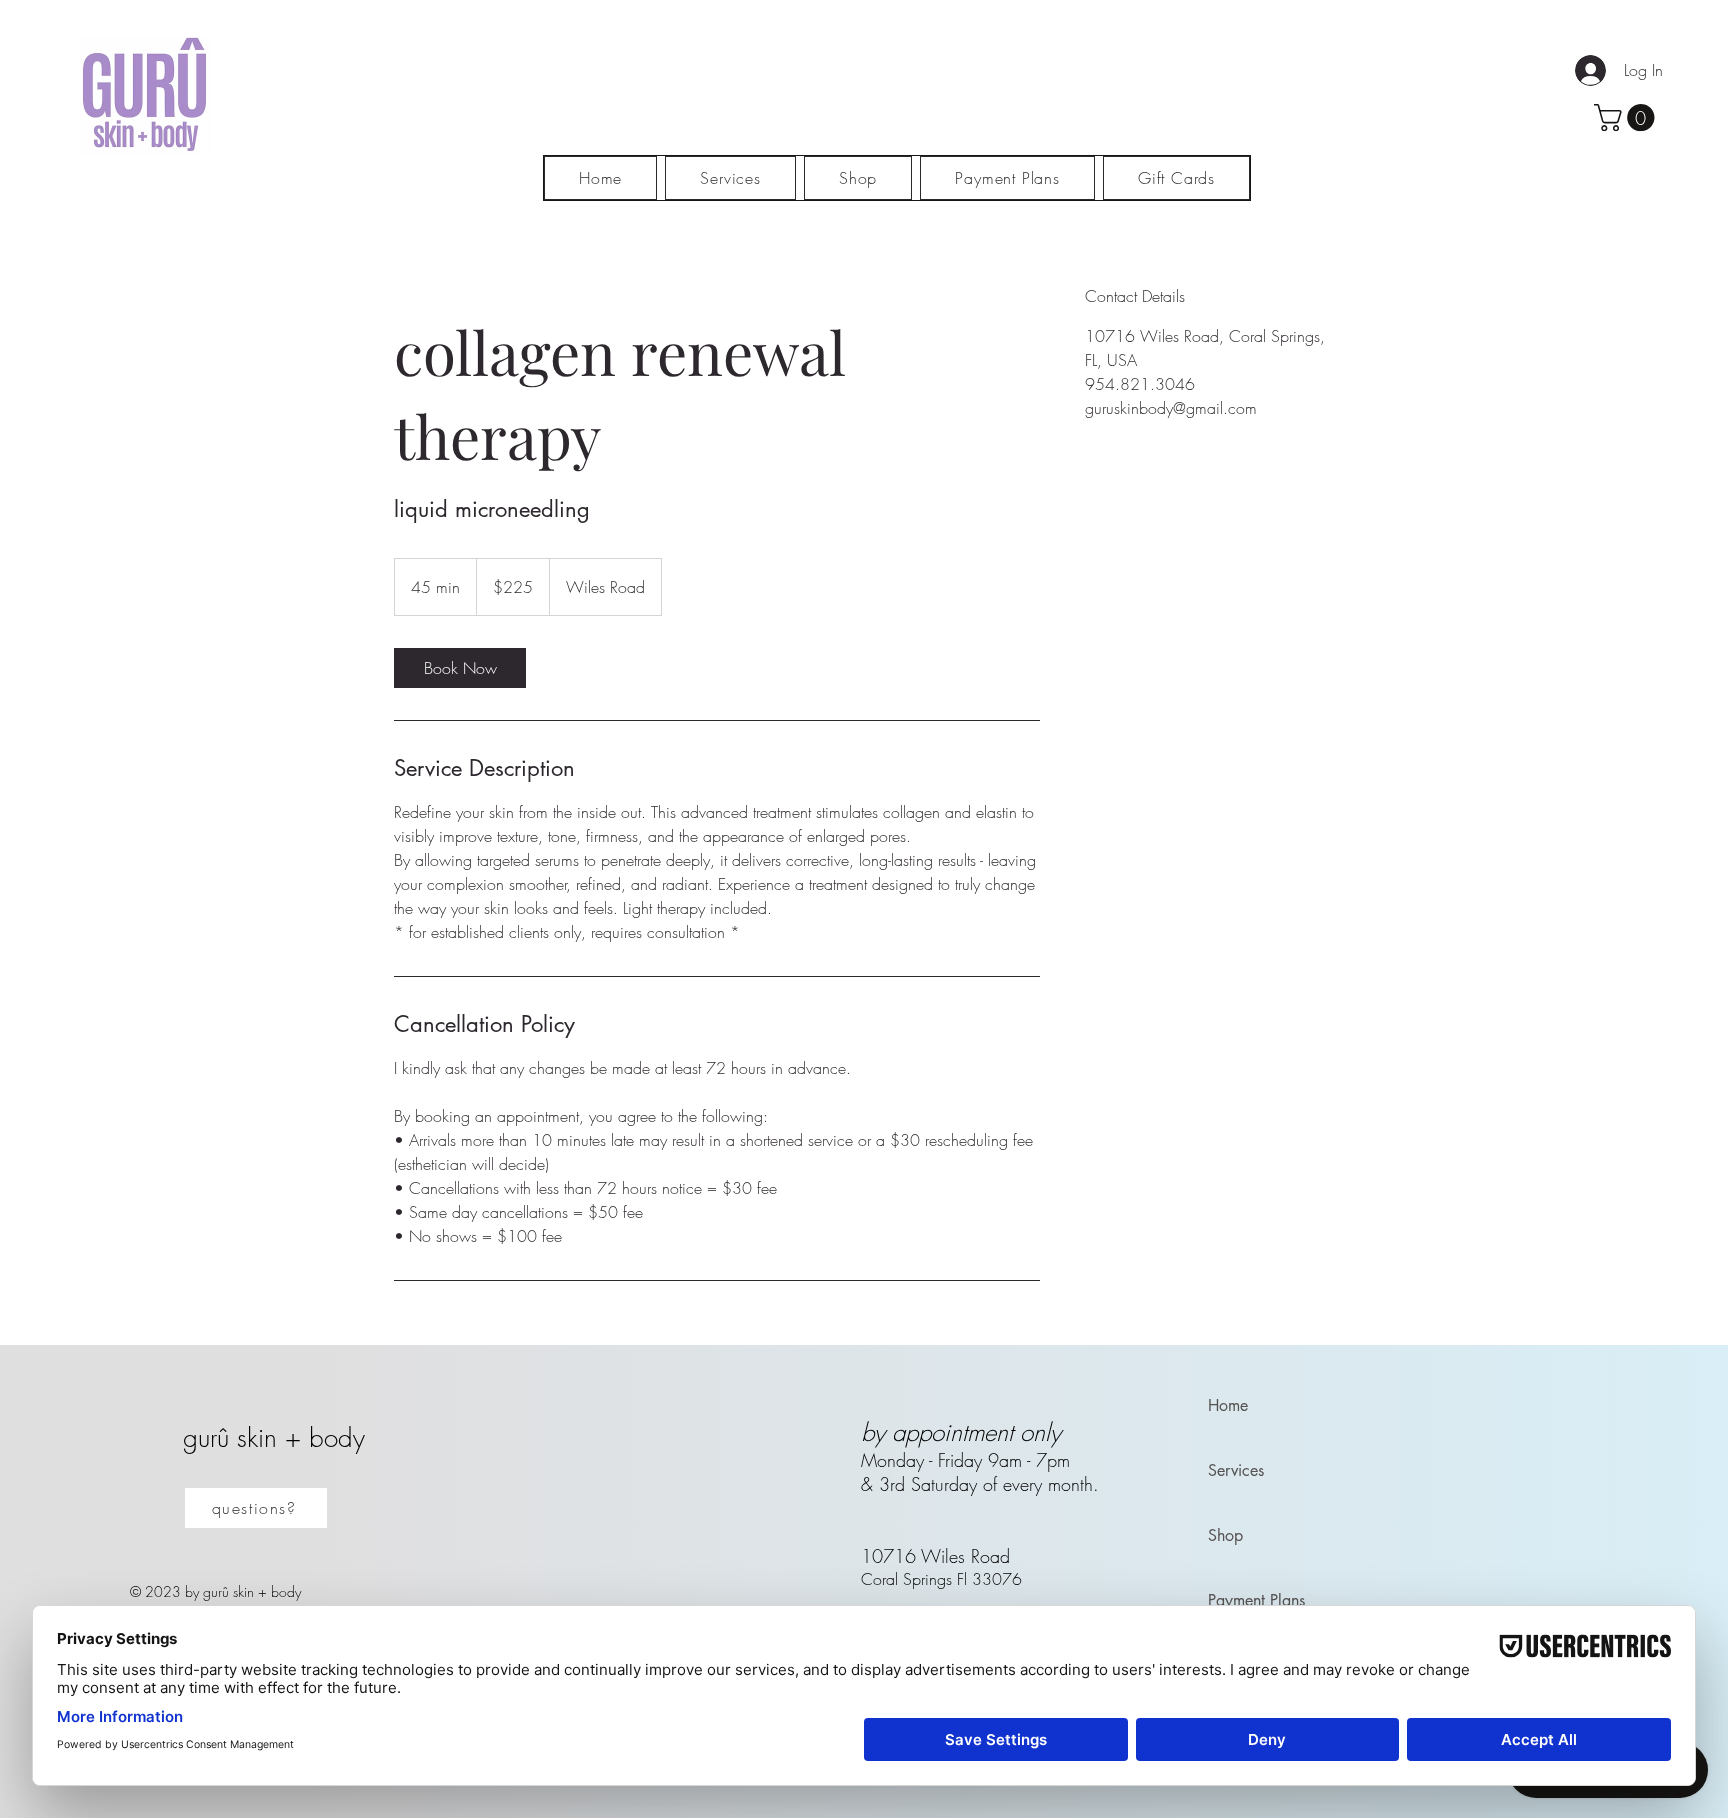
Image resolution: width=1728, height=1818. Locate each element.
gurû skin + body (274, 1438)
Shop (1225, 1535)
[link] (460, 668)
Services (1236, 1470)
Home (1228, 1405)
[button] (1627, 117)
